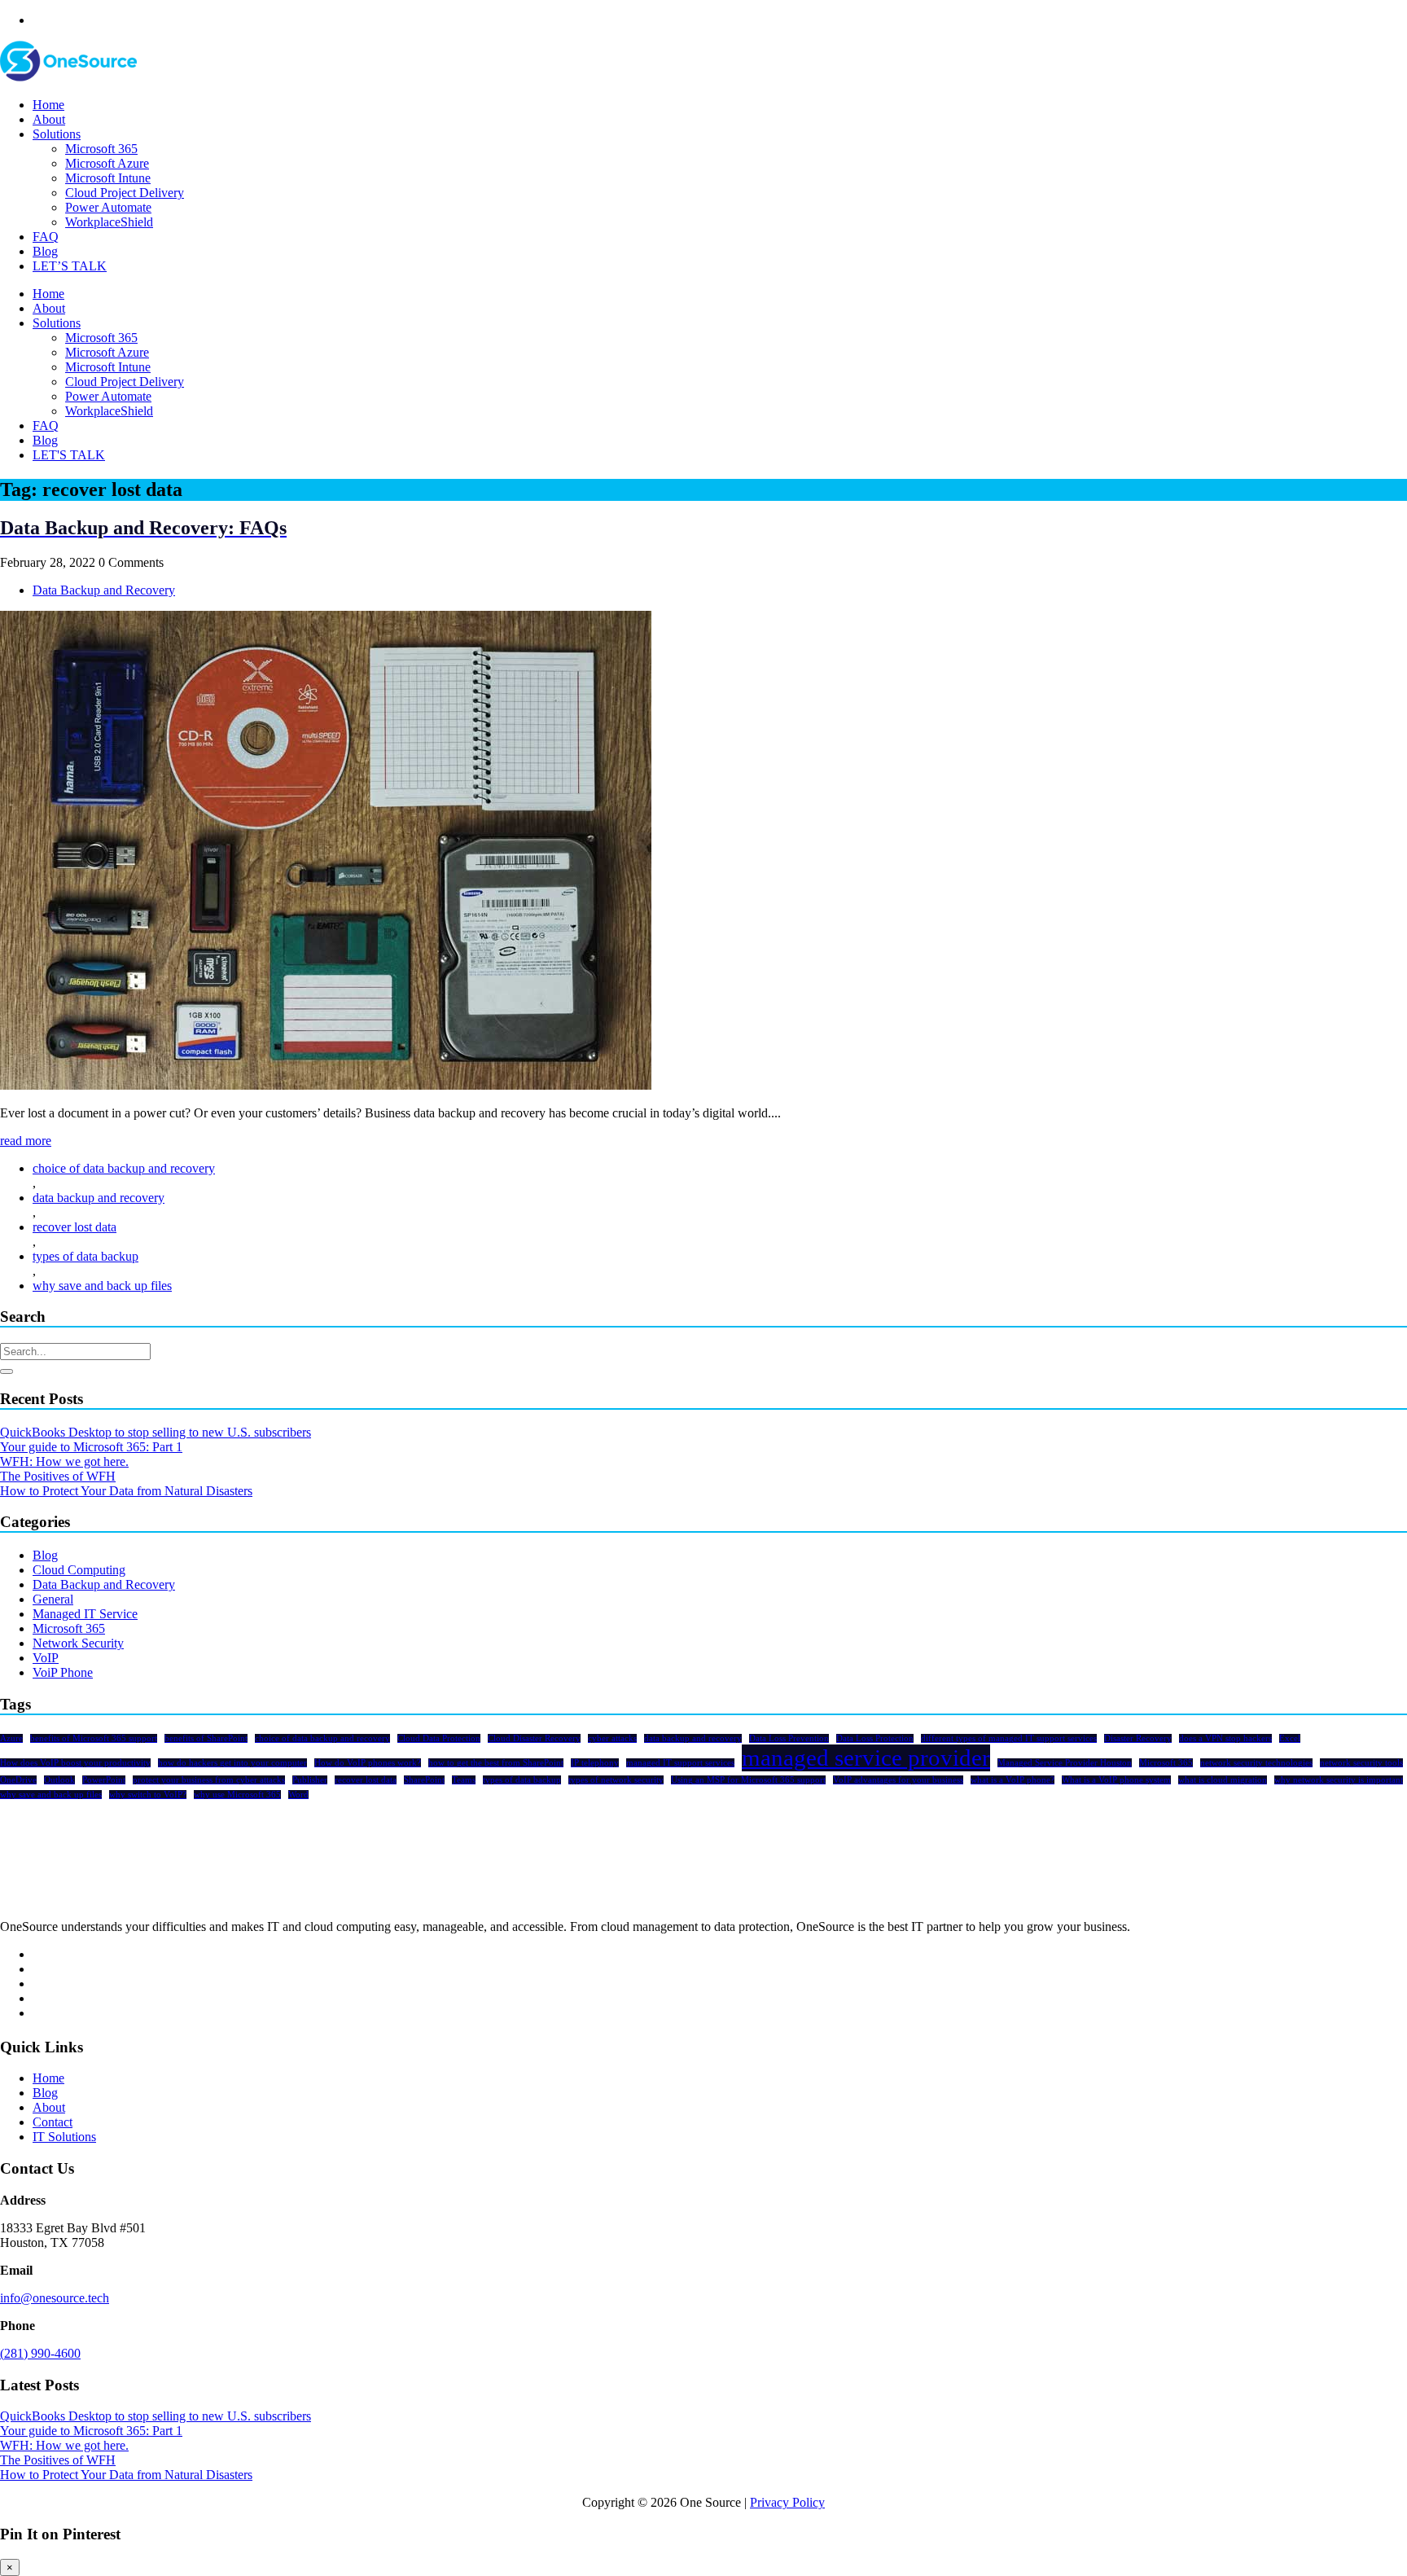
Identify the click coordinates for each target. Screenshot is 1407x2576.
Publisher (310, 1780)
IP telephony (595, 1763)
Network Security (78, 1643)
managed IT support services (680, 1763)
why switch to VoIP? (148, 1795)
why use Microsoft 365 (237, 1795)
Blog (45, 251)
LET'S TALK (69, 455)
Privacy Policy (787, 2502)
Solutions (57, 134)
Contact (53, 2122)
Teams (464, 1780)
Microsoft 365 (101, 149)
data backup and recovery (99, 1198)
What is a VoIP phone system (1116, 1780)
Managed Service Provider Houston (1065, 1763)
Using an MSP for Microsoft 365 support (748, 1780)
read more (26, 1141)
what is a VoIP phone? (1013, 1780)
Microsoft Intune (108, 178)
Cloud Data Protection (439, 1738)
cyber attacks (612, 1738)
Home (48, 105)
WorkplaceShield (109, 222)
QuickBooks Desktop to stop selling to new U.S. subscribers (156, 1432)
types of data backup (85, 1256)
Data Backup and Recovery (104, 590)
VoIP (46, 1658)
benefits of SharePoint (206, 1738)
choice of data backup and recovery (124, 1168)
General (53, 1599)
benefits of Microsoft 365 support (94, 1738)
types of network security (616, 1780)
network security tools (1361, 1763)
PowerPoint (104, 1780)
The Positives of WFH (58, 1476)
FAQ (46, 237)
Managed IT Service (85, 1614)
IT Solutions (64, 2137)
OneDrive (18, 1780)
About (49, 119)
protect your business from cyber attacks (209, 1780)
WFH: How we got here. (64, 1461)
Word (298, 1795)
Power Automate (108, 207)
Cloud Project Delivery (125, 193)
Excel (1290, 1738)
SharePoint (424, 1780)
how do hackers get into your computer (232, 1763)
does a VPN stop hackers (1225, 1738)
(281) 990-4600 (40, 2353)
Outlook (59, 1780)
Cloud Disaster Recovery (534, 1738)
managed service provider (866, 1758)
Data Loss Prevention (789, 1738)
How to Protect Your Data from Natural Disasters (126, 1491)
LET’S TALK (70, 266)
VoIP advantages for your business (898, 1780)
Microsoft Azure (107, 163)
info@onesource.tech (55, 2298)
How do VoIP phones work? (368, 1763)
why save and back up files (102, 1286)
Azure (11, 1738)
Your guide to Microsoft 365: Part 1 (91, 1447)
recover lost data (75, 1227)
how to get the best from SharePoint (496, 1763)
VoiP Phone (63, 1672)
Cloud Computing (79, 1570)
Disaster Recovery (1138, 1738)
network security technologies (1256, 1763)
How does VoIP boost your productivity (75, 1763)
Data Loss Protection (875, 1738)
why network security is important (1339, 1780)
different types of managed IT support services (1009, 1738)
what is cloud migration (1223, 1780)
